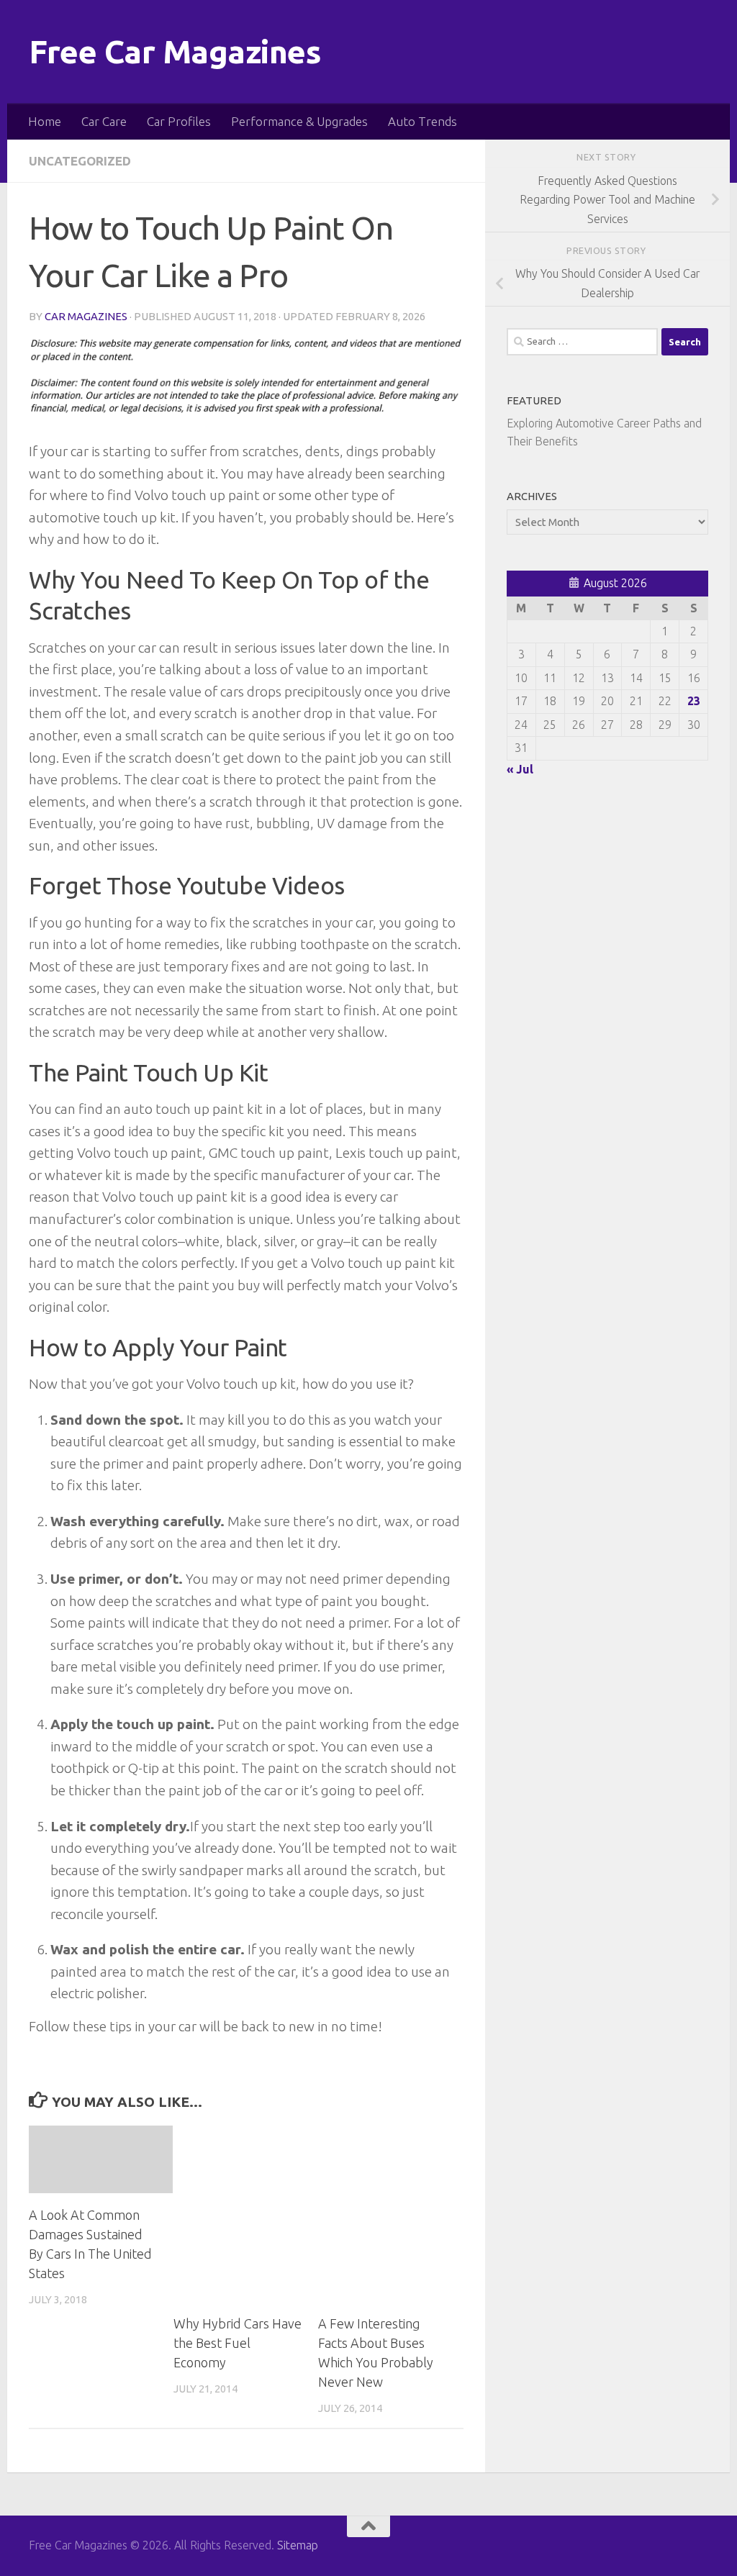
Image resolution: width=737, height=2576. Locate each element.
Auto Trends (422, 121)
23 (694, 701)
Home (45, 121)
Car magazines (86, 316)
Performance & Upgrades (299, 121)
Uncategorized (80, 161)
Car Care (104, 121)
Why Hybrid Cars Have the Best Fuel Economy (238, 2343)
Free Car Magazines (175, 51)
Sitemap (298, 2545)
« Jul (520, 769)
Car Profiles (179, 121)
